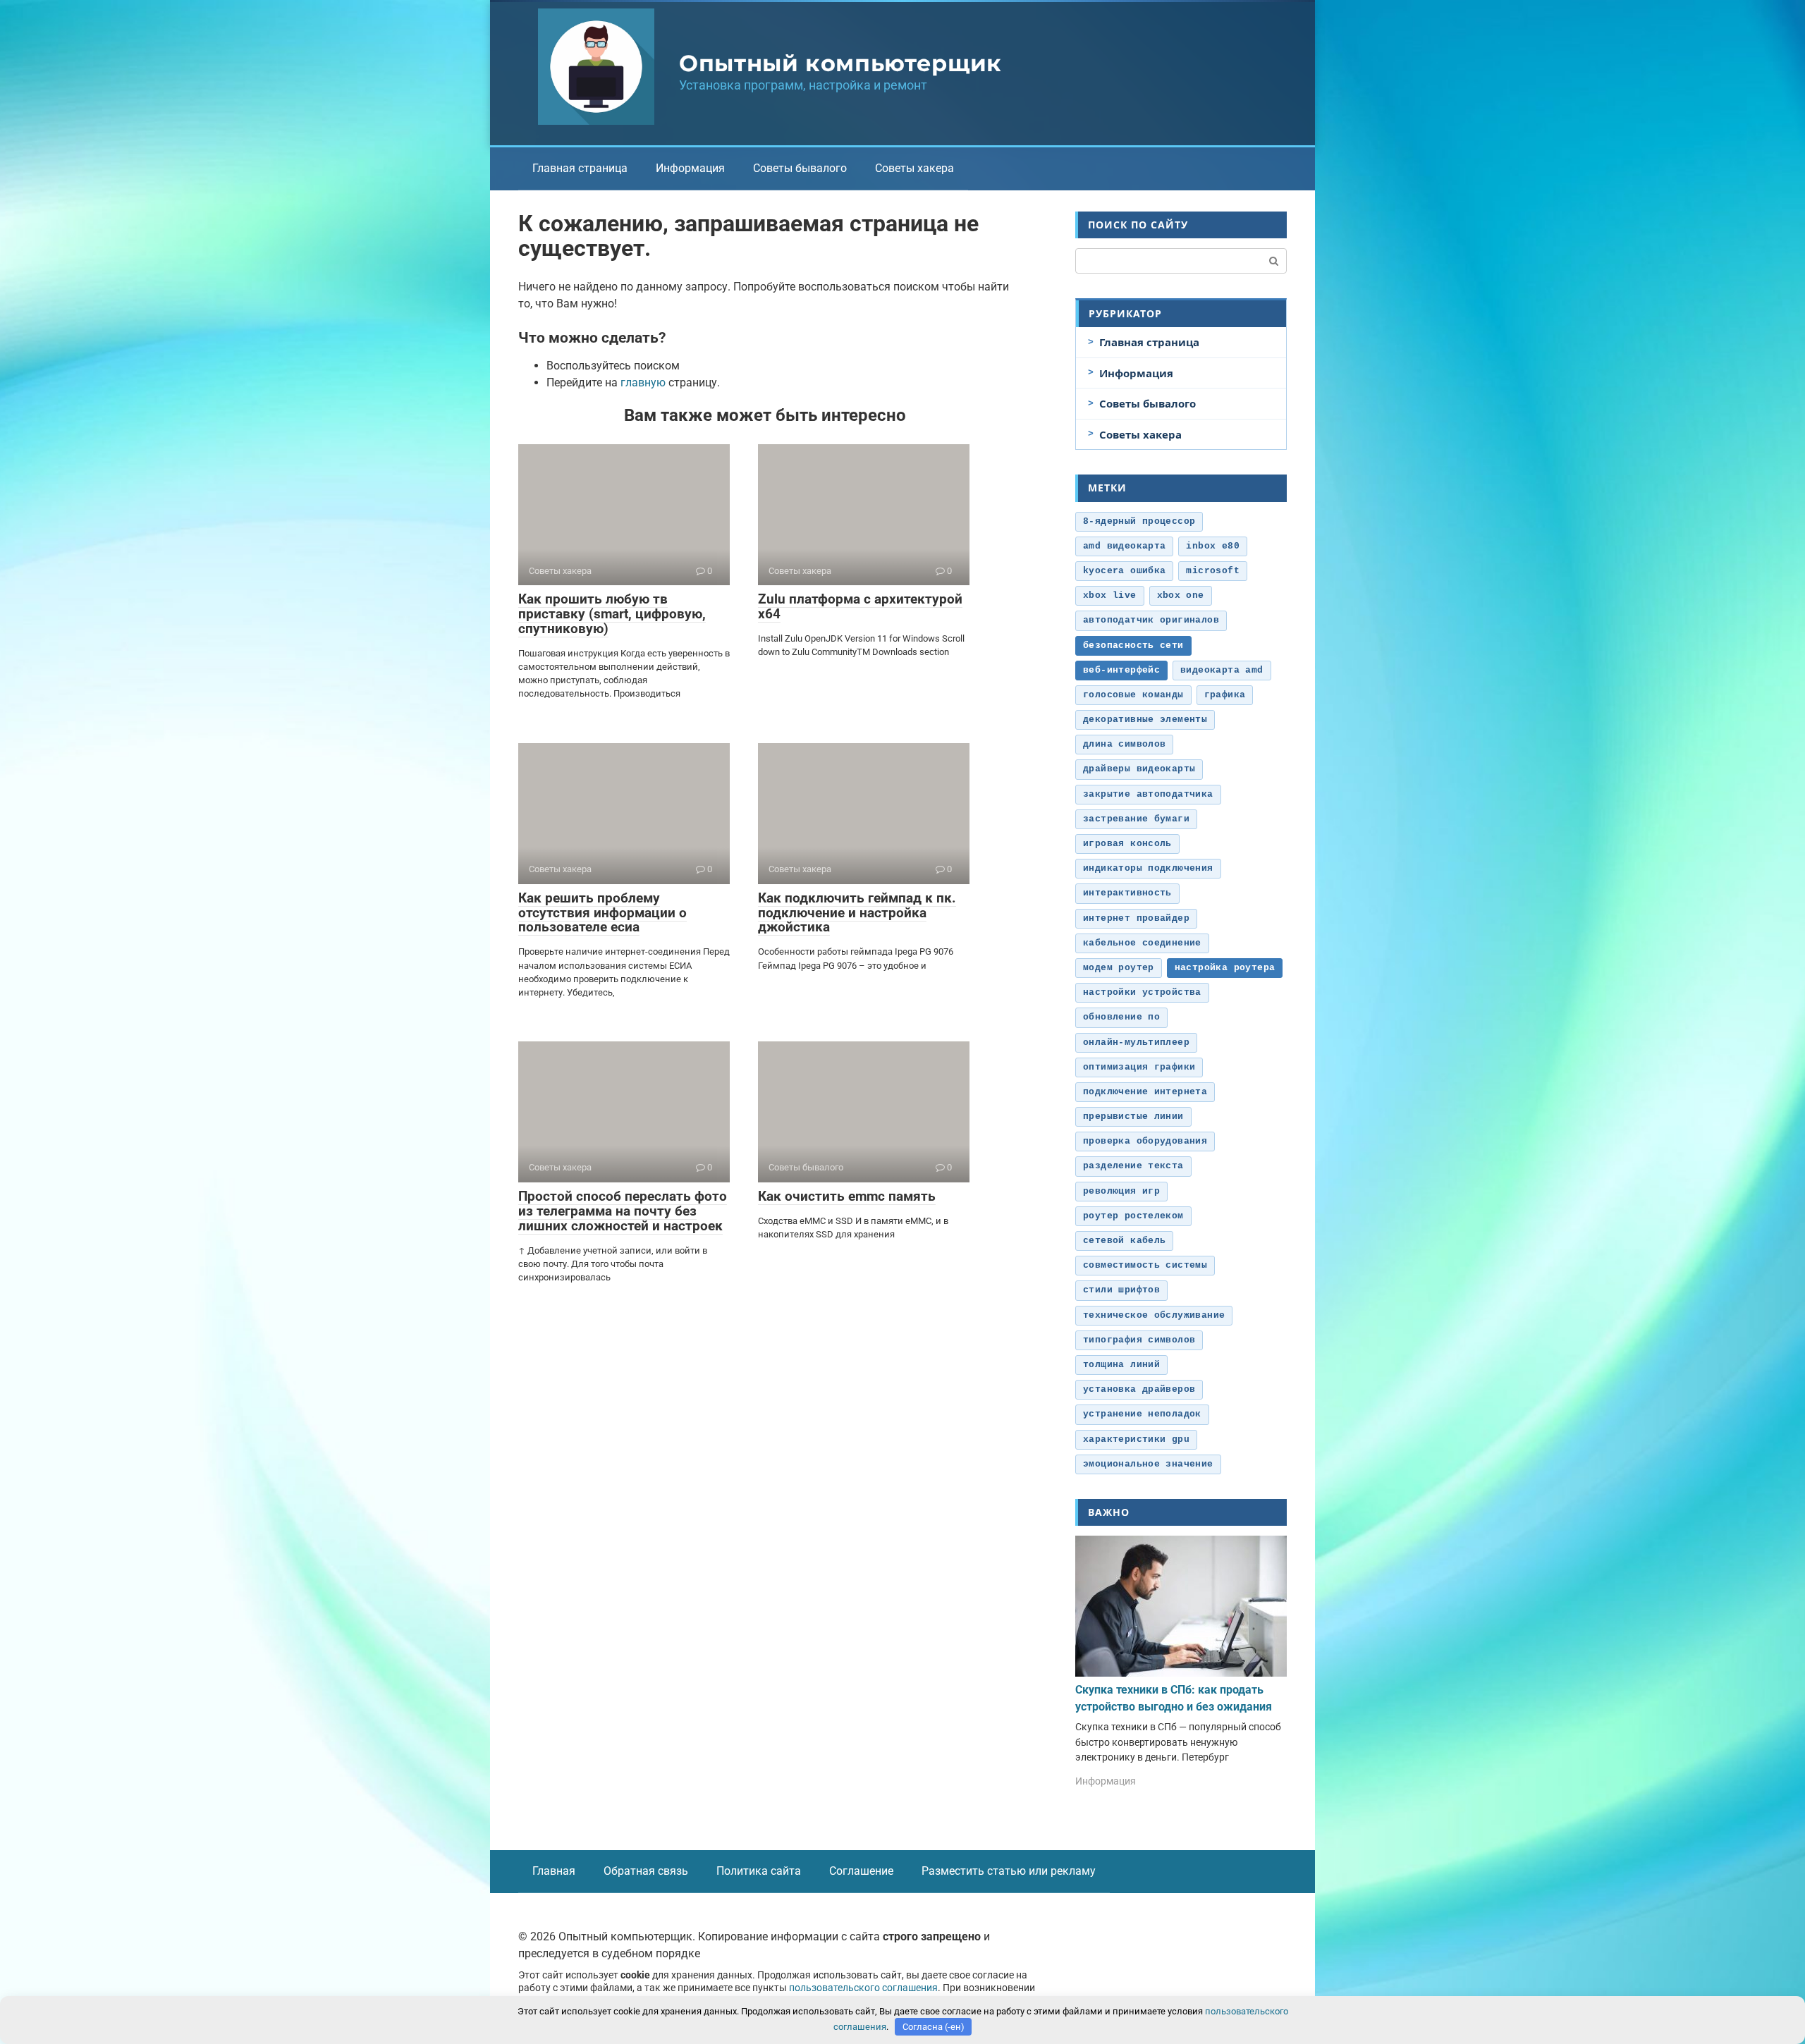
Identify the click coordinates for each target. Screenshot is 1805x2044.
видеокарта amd (1222, 670)
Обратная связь (646, 1871)
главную (643, 383)
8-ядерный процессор (1139, 521)
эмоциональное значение (1148, 1464)
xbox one (1181, 595)
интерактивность (1127, 893)
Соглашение (861, 1871)
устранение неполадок (1142, 1414)
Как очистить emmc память (847, 1196)
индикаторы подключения (1148, 868)
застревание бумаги (1136, 819)
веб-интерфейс (1121, 670)
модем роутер (1119, 968)
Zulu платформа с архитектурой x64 (860, 606)
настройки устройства (1142, 992)
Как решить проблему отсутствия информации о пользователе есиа (602, 913)
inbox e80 (1213, 546)
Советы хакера (914, 168)
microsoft (1213, 571)
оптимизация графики (1139, 1067)
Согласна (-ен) (934, 2027)
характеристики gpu (1136, 1439)
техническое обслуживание (1154, 1315)
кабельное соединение (1142, 943)
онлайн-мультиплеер (1136, 1042)
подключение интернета (1145, 1092)
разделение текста (1133, 1166)
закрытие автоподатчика (1148, 794)
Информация (690, 168)
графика (1225, 695)
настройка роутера (1225, 968)
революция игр (1121, 1191)
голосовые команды (1133, 695)
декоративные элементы (1145, 720)
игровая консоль (1127, 844)
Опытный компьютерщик (840, 63)
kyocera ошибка (1124, 571)
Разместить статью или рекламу (1009, 1871)
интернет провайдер (1136, 918)
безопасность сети (1133, 645)
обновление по (1121, 1017)
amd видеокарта (1124, 546)
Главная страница (580, 168)
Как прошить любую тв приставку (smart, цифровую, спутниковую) (612, 614)
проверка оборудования (1145, 1141)
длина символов (1124, 744)
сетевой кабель (1124, 1241)
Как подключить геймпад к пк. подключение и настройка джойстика (857, 913)
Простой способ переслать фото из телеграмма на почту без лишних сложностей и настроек (623, 1211)
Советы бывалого (800, 168)
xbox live (1110, 595)
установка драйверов (1139, 1389)
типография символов (1139, 1340)
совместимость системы (1145, 1265)
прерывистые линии (1133, 1116)
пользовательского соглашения (863, 1988)
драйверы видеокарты (1139, 769)
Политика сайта (759, 1871)
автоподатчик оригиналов (1151, 620)
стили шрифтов (1121, 1290)
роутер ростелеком (1133, 1216)
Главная (554, 1871)
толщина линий (1121, 1365)
